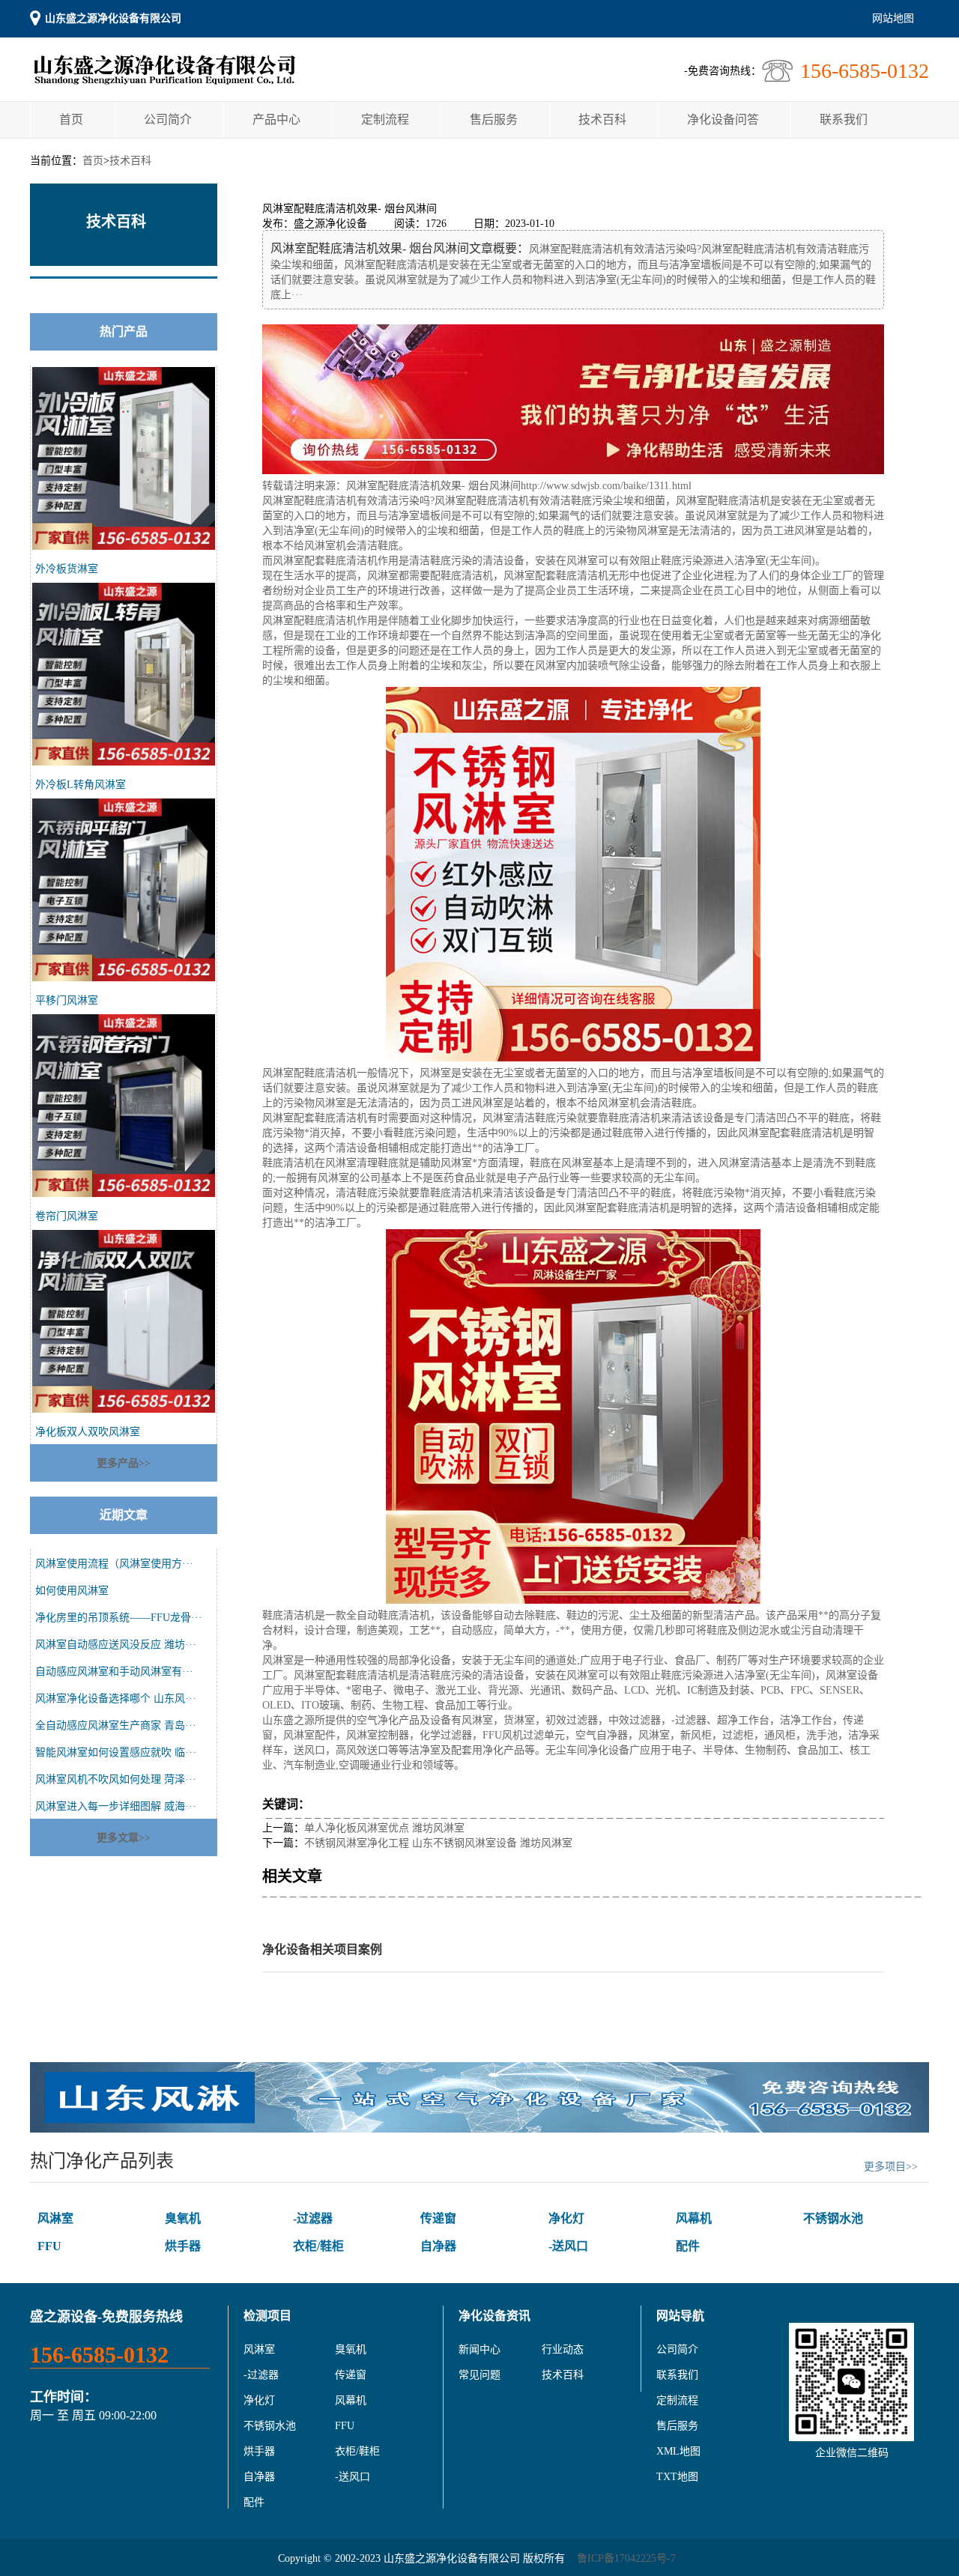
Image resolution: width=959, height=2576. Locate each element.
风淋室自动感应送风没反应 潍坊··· (116, 1645)
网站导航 (680, 2316)
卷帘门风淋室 (67, 1216)
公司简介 (168, 119)
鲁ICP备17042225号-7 (626, 2558)
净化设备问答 (723, 119)
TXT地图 (677, 2477)
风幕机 (694, 2218)
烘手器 (183, 2246)
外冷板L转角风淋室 (81, 785)
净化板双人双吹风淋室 (88, 1432)
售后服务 (494, 119)
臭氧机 (183, 2218)
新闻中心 (479, 2349)
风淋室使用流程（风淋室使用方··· (114, 1564)
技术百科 (602, 119)
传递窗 (438, 2218)
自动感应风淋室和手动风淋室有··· (114, 1672)
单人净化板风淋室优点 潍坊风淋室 (384, 1828)
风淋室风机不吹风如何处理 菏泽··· (116, 1779)
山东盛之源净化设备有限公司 (113, 18)
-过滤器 (313, 2218)
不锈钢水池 (833, 2218)
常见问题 (479, 2375)
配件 (688, 2246)
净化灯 (566, 2218)
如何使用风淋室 (72, 1591)
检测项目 (267, 2316)
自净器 (438, 2246)
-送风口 (568, 2246)
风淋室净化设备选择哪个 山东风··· (116, 1698)
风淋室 (55, 2218)
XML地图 (678, 2451)
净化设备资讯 (494, 2316)
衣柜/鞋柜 (318, 2246)
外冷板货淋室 (67, 569)
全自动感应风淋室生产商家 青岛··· (116, 1725)
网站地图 (893, 18)
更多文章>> (124, 1838)
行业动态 (563, 2349)
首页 (71, 119)
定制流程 (385, 119)
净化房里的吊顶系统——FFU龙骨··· (119, 1618)
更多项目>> (891, 2167)
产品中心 (276, 119)
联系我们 (844, 119)
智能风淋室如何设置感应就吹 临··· (116, 1752)
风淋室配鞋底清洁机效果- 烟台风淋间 (433, 486)
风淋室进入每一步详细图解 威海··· (116, 1806)
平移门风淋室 (67, 1000)
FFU (49, 2246)
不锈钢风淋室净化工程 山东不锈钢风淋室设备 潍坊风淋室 (438, 1843)
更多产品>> (124, 1463)
